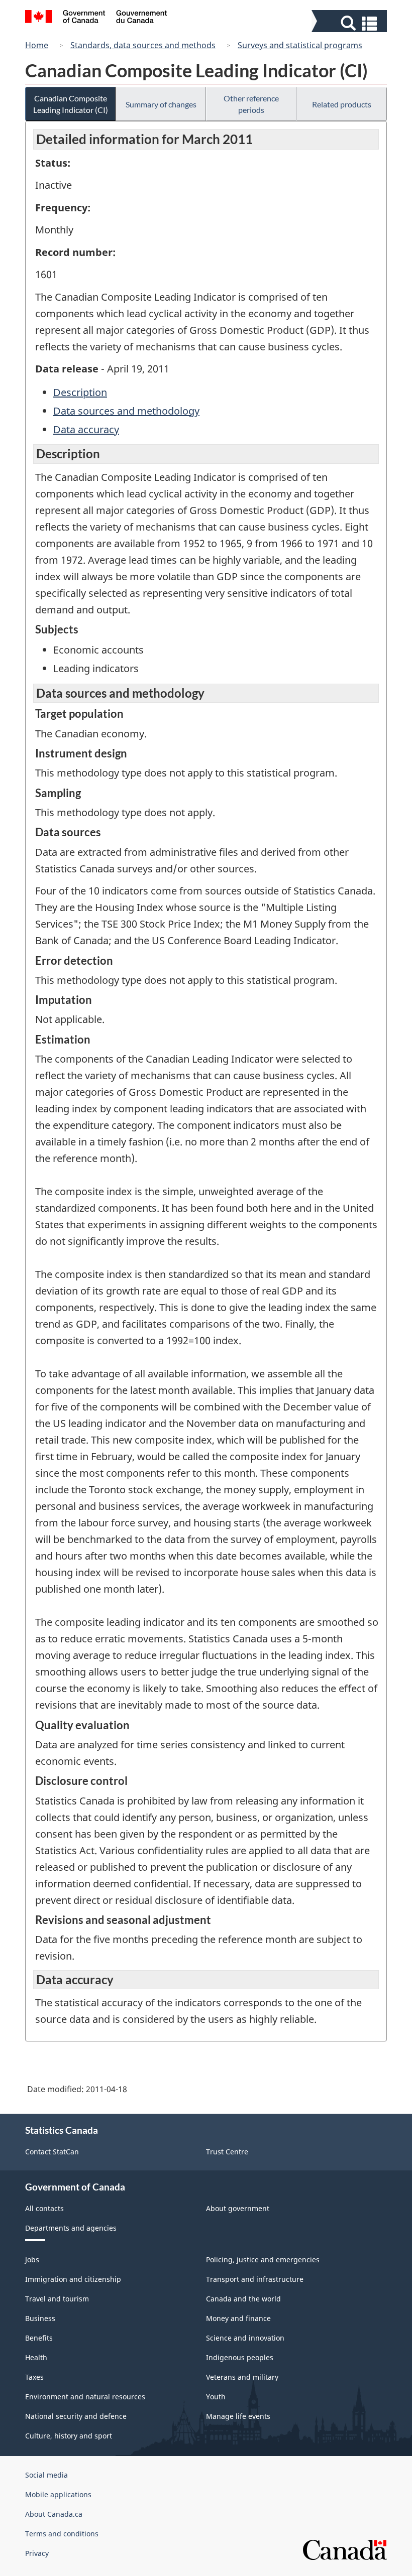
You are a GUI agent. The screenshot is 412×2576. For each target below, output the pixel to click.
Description (80, 392)
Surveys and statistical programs (300, 45)
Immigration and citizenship (73, 2279)
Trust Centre (227, 2152)
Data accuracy (86, 429)
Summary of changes (161, 104)
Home (37, 45)
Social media (46, 2475)
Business (40, 2318)
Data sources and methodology (126, 411)
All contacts (44, 2208)
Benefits (39, 2338)
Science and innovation (245, 2338)
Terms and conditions (62, 2534)
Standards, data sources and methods (143, 45)
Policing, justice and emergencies (263, 2260)
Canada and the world (243, 2299)
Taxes (34, 2377)
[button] (350, 23)
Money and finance (238, 2318)
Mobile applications (58, 2494)
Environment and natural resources (85, 2397)
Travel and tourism (57, 2299)
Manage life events (238, 2416)
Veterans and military (242, 2377)
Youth (216, 2397)
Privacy (37, 2553)
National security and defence (76, 2416)
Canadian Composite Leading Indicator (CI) (71, 104)
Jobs (32, 2260)
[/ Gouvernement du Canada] (96, 18)
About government (238, 2208)
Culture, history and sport (69, 2436)
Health (36, 2357)
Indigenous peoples (240, 2357)
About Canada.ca (54, 2514)
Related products (342, 104)
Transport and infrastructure (255, 2279)
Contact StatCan (52, 2152)
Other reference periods (251, 104)
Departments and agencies (71, 2228)
